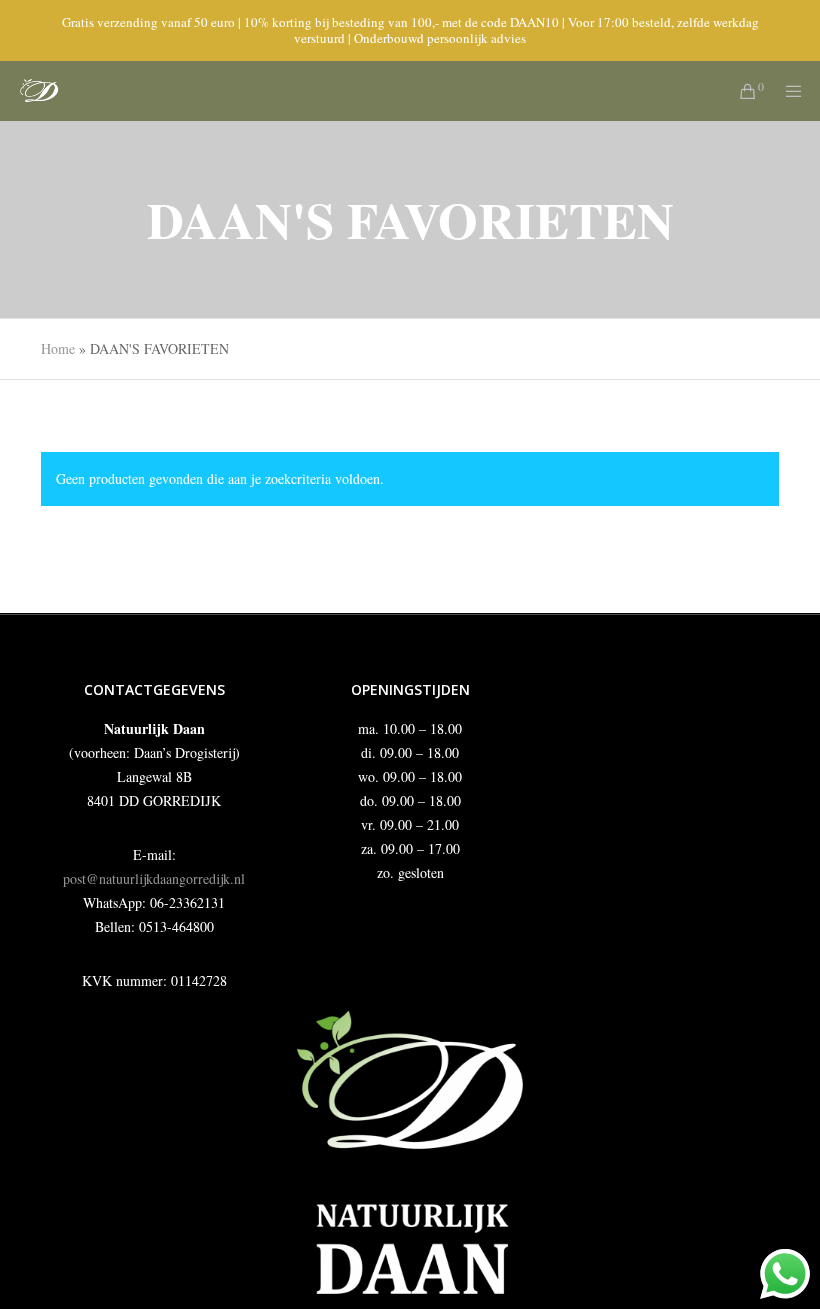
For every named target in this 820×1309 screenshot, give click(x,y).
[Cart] (740, 91)
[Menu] (787, 91)
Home (58, 348)
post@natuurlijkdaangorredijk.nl (154, 878)
